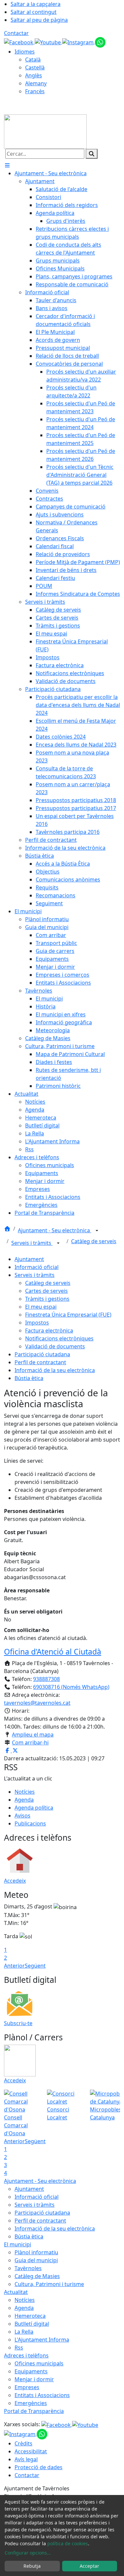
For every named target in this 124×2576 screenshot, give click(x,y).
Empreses (27, 2387)
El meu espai (41, 1307)
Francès (35, 91)
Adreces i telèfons (26, 2355)
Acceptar (89, 2566)
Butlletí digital (32, 2324)
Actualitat (16, 2292)
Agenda (24, 1800)
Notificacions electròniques (59, 1338)
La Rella (24, 2332)
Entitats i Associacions (42, 2395)
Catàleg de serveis (94, 1241)
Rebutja (32, 2566)
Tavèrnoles (28, 2268)
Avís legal (26, 2459)
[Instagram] (79, 42)
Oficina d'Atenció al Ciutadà (53, 1652)
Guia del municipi (36, 2260)
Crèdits (23, 2443)
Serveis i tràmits (32, 1243)
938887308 (46, 1679)
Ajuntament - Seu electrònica (55, 1230)
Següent (35, 1966)
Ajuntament (29, 1259)
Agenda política (34, 1808)
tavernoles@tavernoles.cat (37, 1703)
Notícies (25, 1792)
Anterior (14, 1966)
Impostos (37, 1323)
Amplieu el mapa (33, 1735)
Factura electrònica (49, 1330)
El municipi (18, 2244)
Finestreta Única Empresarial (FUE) (68, 1315)
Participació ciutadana (42, 1354)
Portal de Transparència (34, 2411)
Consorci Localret (58, 2113)
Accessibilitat (31, 2451)
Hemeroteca (30, 2316)
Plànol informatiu (36, 2252)
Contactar (16, 33)
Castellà (35, 67)
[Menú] (7, 165)
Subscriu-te (18, 2023)
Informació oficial (37, 1267)
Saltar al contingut (34, 12)
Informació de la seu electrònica (55, 1370)
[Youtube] (48, 42)
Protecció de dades (39, 2467)
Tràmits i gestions (47, 1299)
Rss (19, 2348)
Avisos (22, 1816)
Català (33, 60)
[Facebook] (19, 42)
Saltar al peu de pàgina (39, 20)
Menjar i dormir (34, 2379)
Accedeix (15, 1881)
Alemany (36, 83)
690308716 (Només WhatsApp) (71, 1687)
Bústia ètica (29, 1378)
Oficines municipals (39, 2363)
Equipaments (31, 2371)
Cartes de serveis (46, 1291)
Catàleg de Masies (37, 2276)
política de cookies (68, 2543)
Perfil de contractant (40, 1362)
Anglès (34, 75)
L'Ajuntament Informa (42, 2340)
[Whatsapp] (100, 42)
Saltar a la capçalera (36, 4)
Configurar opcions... (28, 2553)
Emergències (31, 2403)
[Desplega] (97, 1231)
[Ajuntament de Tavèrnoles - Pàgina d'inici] (45, 131)
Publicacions (30, 1823)
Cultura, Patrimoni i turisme (49, 2284)
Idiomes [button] (25, 52)
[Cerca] (92, 154)
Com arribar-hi (30, 1742)
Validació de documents (55, 1346)
